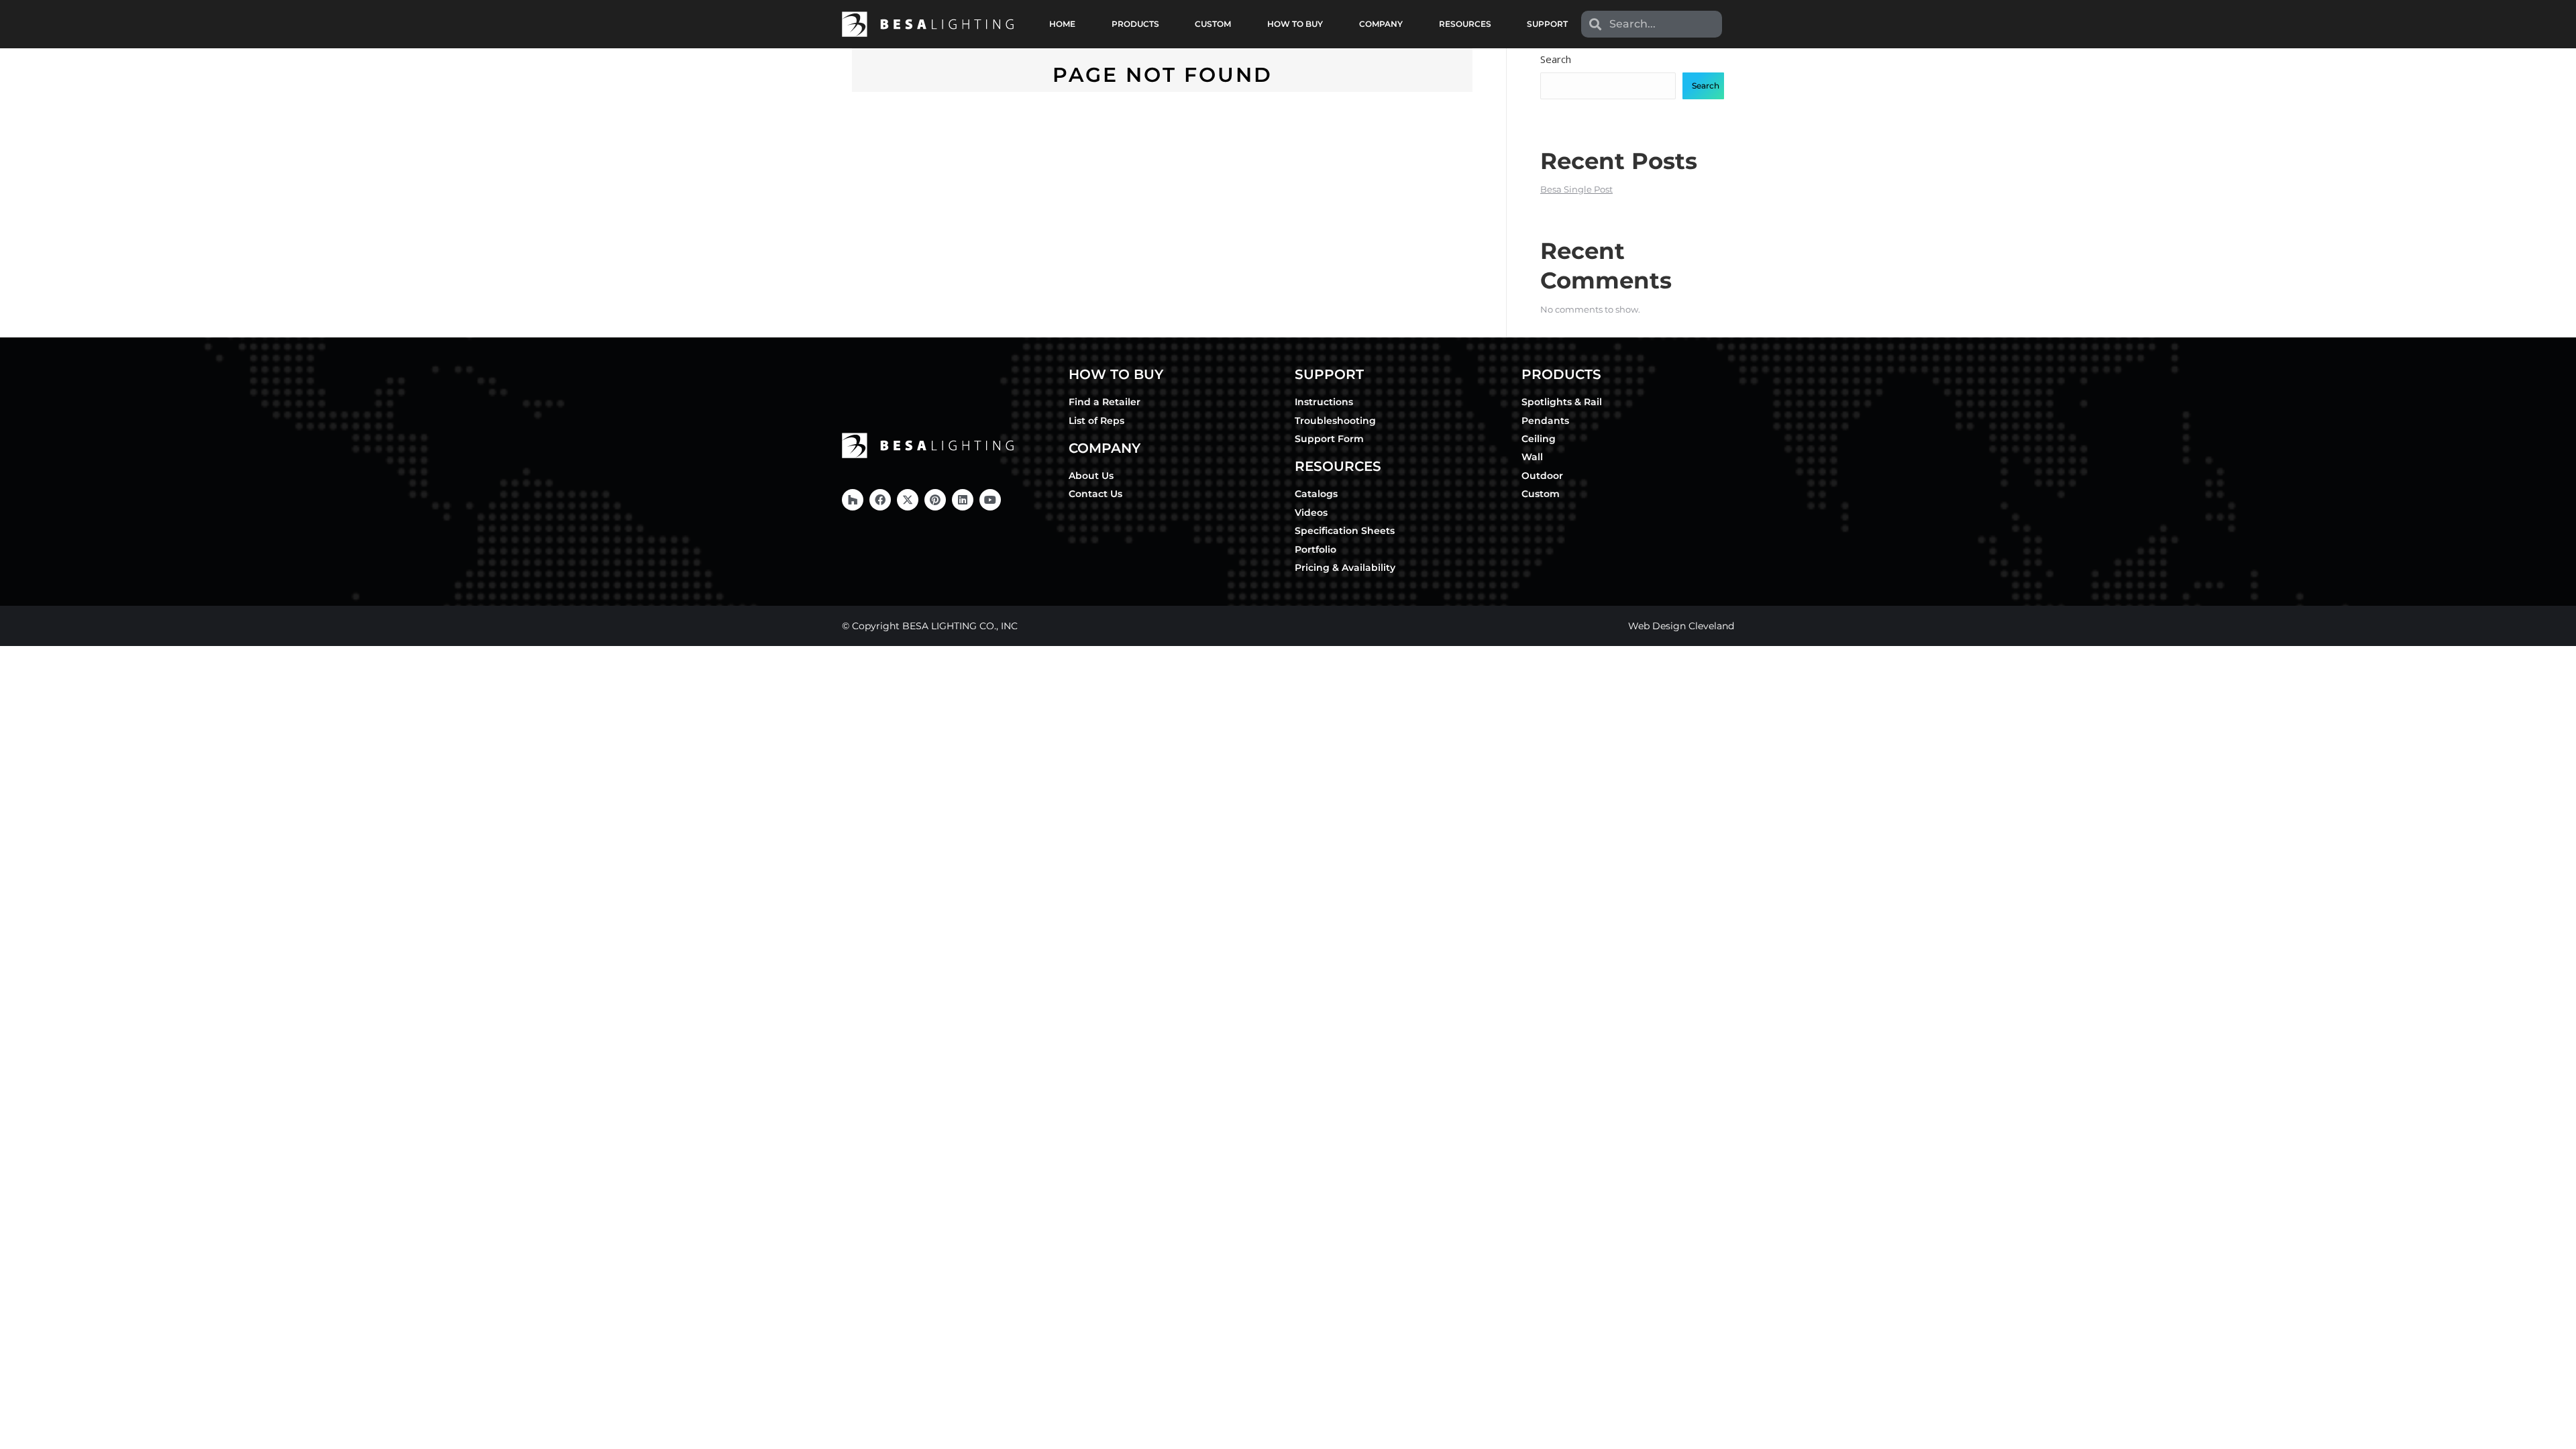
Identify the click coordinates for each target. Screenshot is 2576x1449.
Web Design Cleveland (1681, 626)
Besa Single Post (1576, 189)
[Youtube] (990, 500)
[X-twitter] (908, 500)
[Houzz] (853, 500)
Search (1556, 59)
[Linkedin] (963, 500)
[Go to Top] (2556, 1429)
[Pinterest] (935, 500)
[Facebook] (880, 500)
